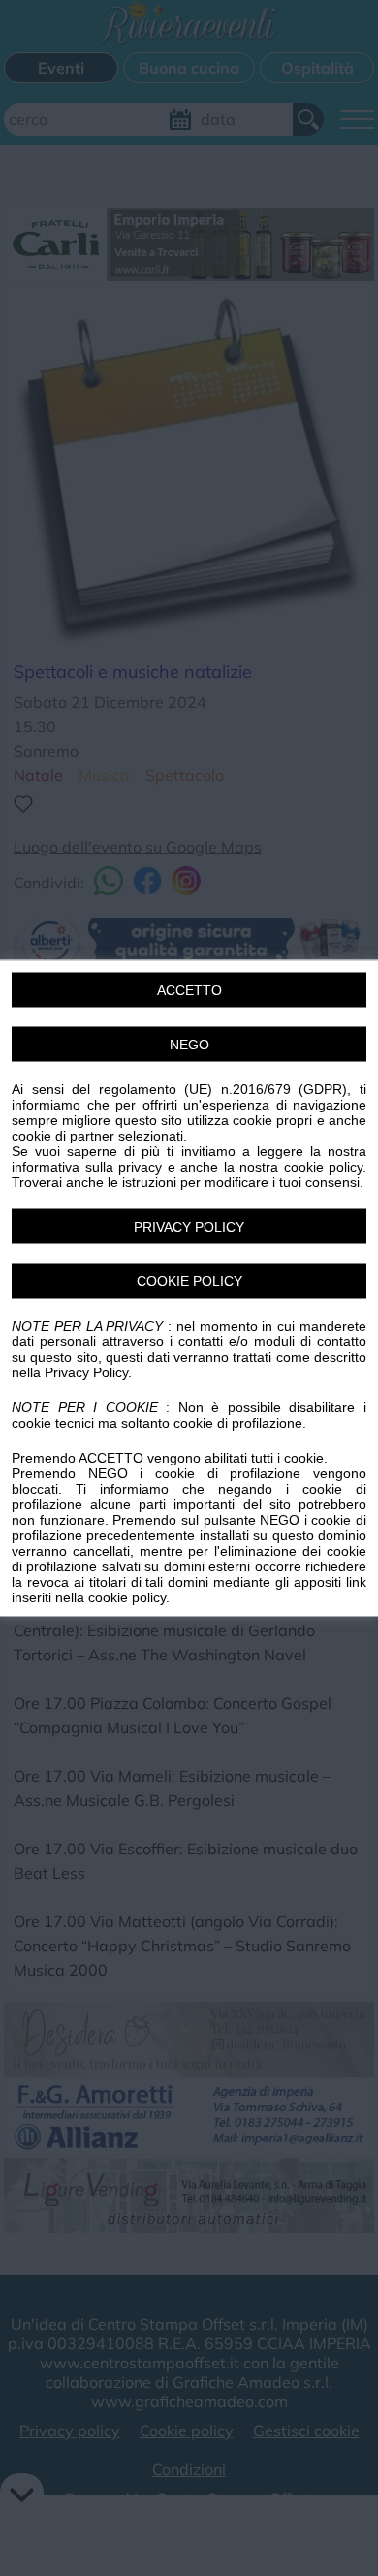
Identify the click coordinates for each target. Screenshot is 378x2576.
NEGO (189, 1045)
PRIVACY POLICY (189, 1227)
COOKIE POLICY (189, 1281)
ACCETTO (189, 990)
